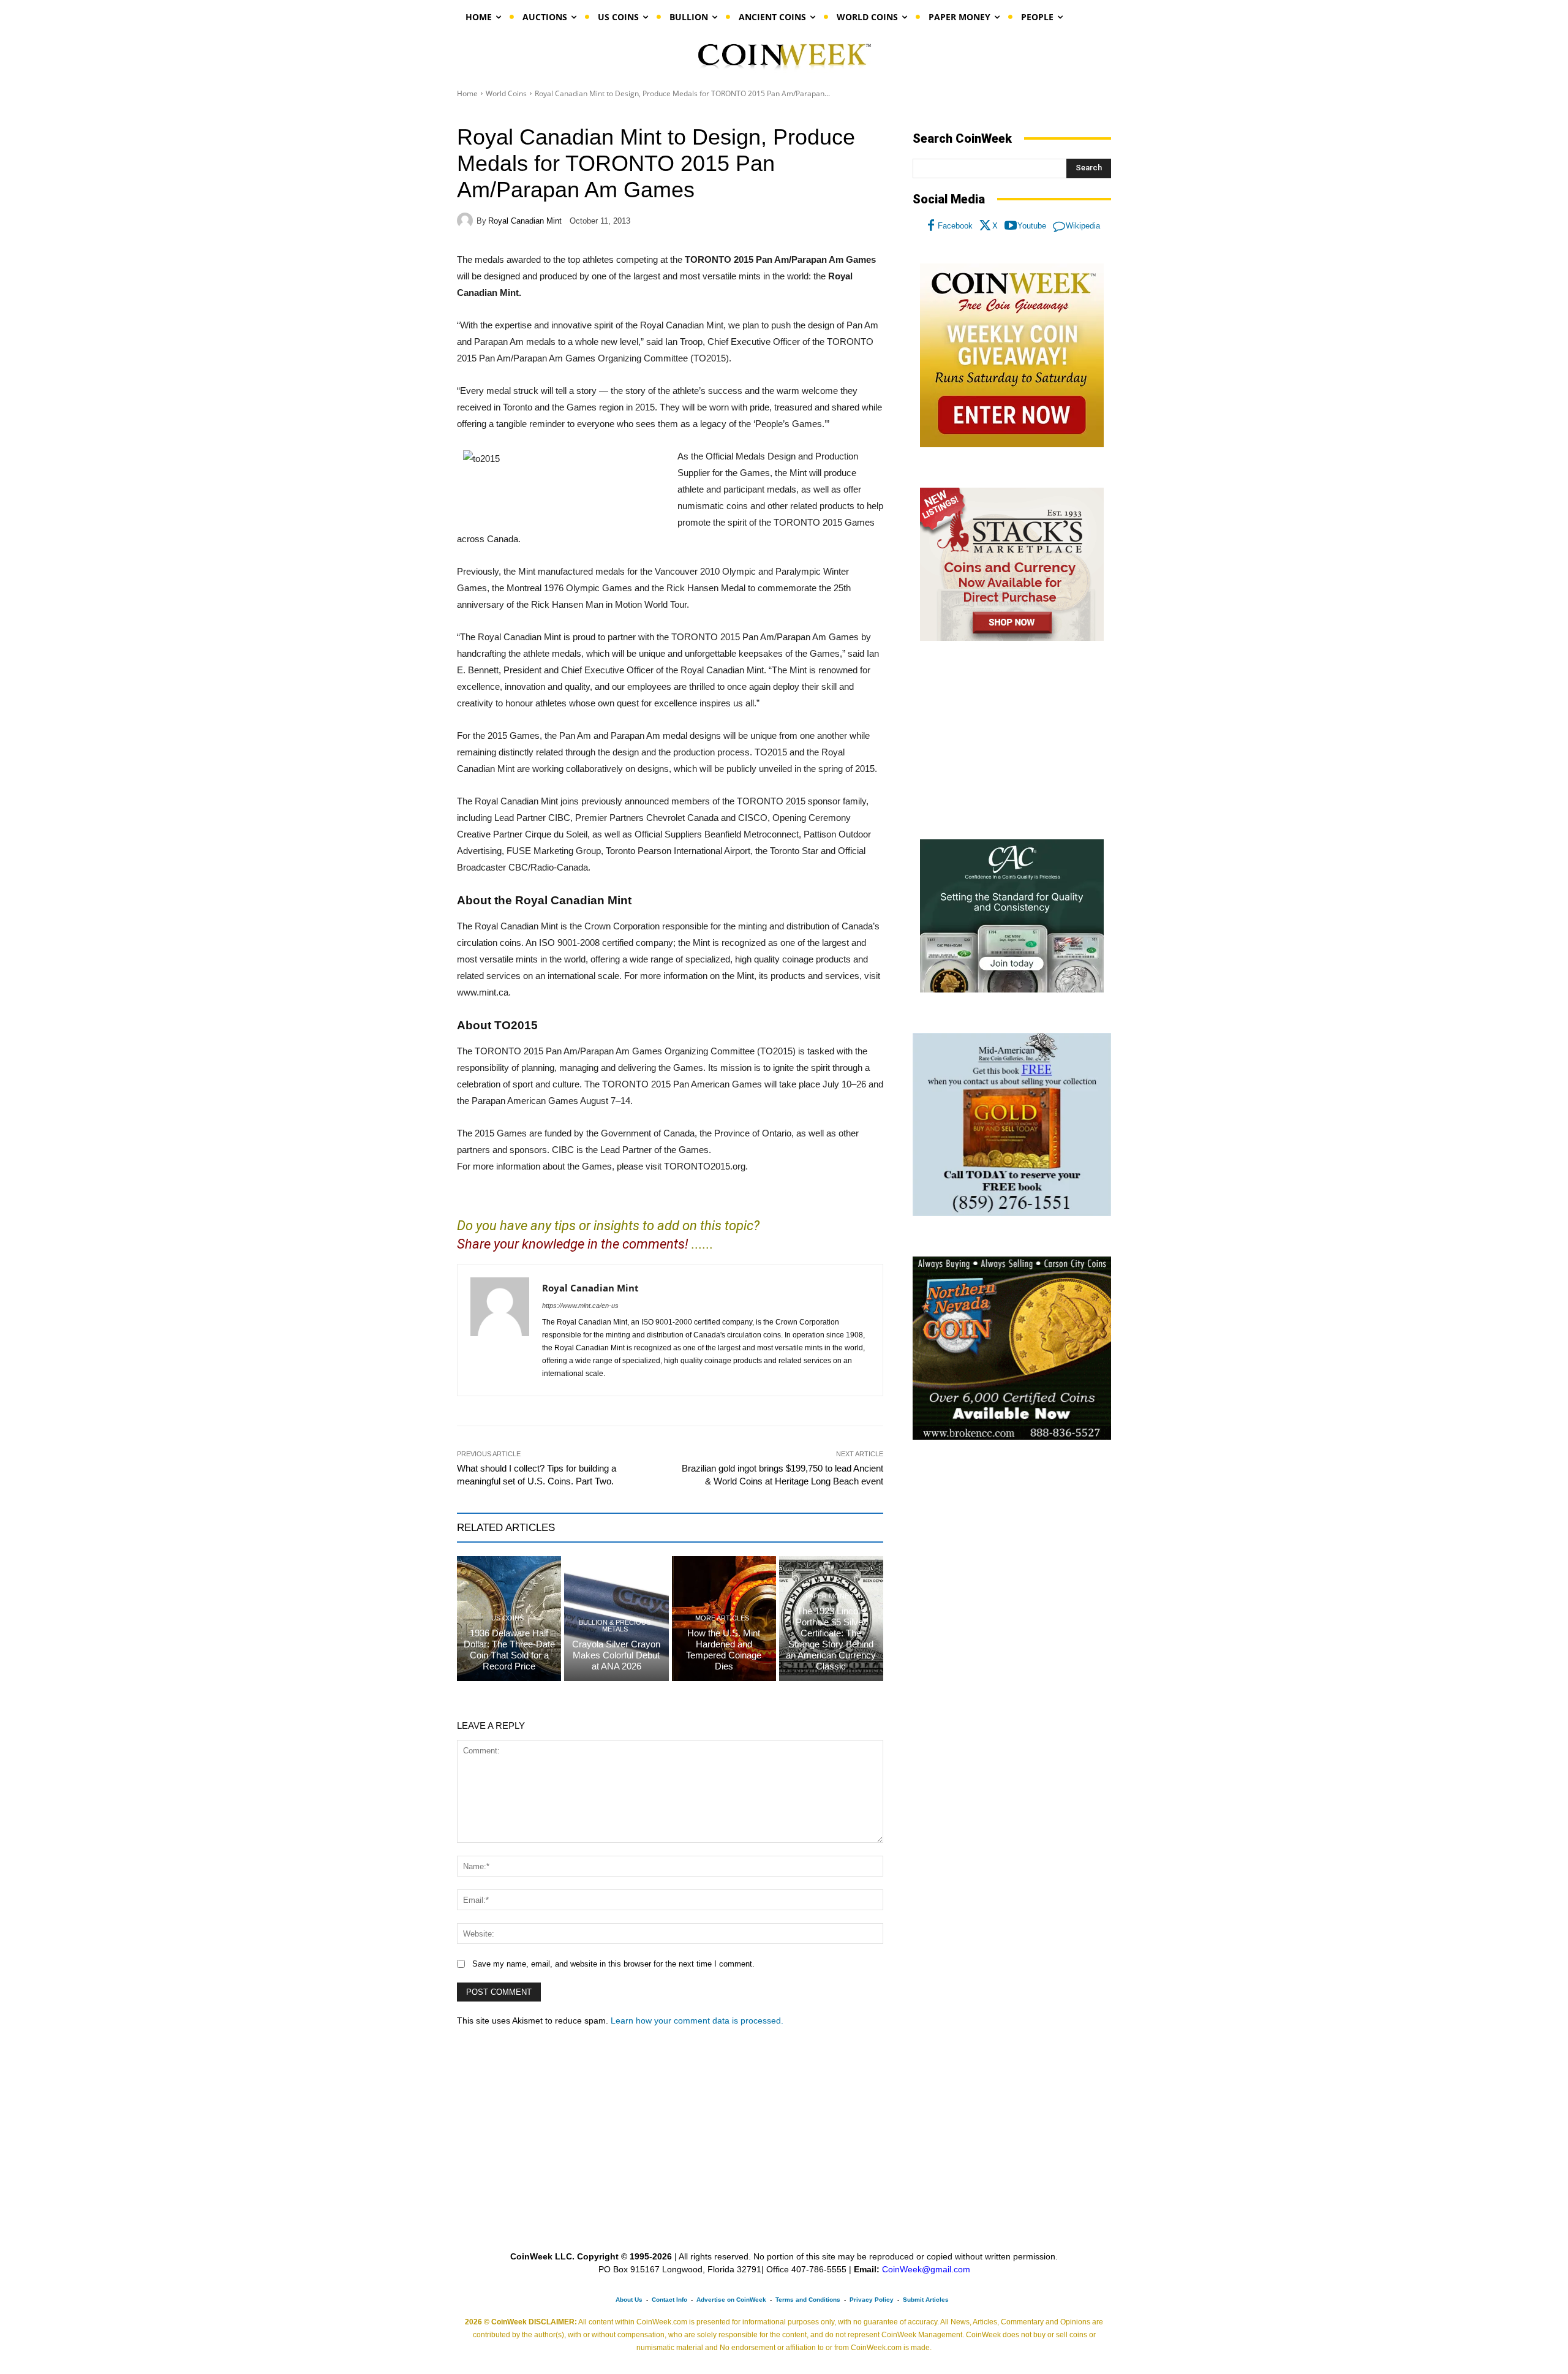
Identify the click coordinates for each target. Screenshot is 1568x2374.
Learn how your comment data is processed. (697, 2021)
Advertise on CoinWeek (731, 2300)
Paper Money (829, 1596)
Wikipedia (1083, 226)
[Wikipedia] (1059, 226)
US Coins (507, 1618)
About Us (629, 2300)
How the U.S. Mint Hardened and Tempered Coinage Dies (724, 1650)
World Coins (506, 93)
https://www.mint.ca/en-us (580, 1306)
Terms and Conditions (808, 2300)
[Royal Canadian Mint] (467, 221)
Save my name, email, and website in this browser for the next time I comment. (613, 1964)
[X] (986, 226)
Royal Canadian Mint (525, 221)
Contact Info (669, 2300)
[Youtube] (1011, 226)
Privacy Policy (872, 2300)
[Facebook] (931, 226)
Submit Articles (926, 2300)
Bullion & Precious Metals (615, 1626)
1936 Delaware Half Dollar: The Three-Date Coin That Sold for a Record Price (509, 1650)
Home (467, 93)
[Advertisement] (1012, 741)
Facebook (955, 226)
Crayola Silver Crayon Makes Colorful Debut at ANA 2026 (616, 1655)
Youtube (1032, 226)
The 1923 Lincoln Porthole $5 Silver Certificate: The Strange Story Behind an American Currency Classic (831, 1639)
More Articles (722, 1618)
